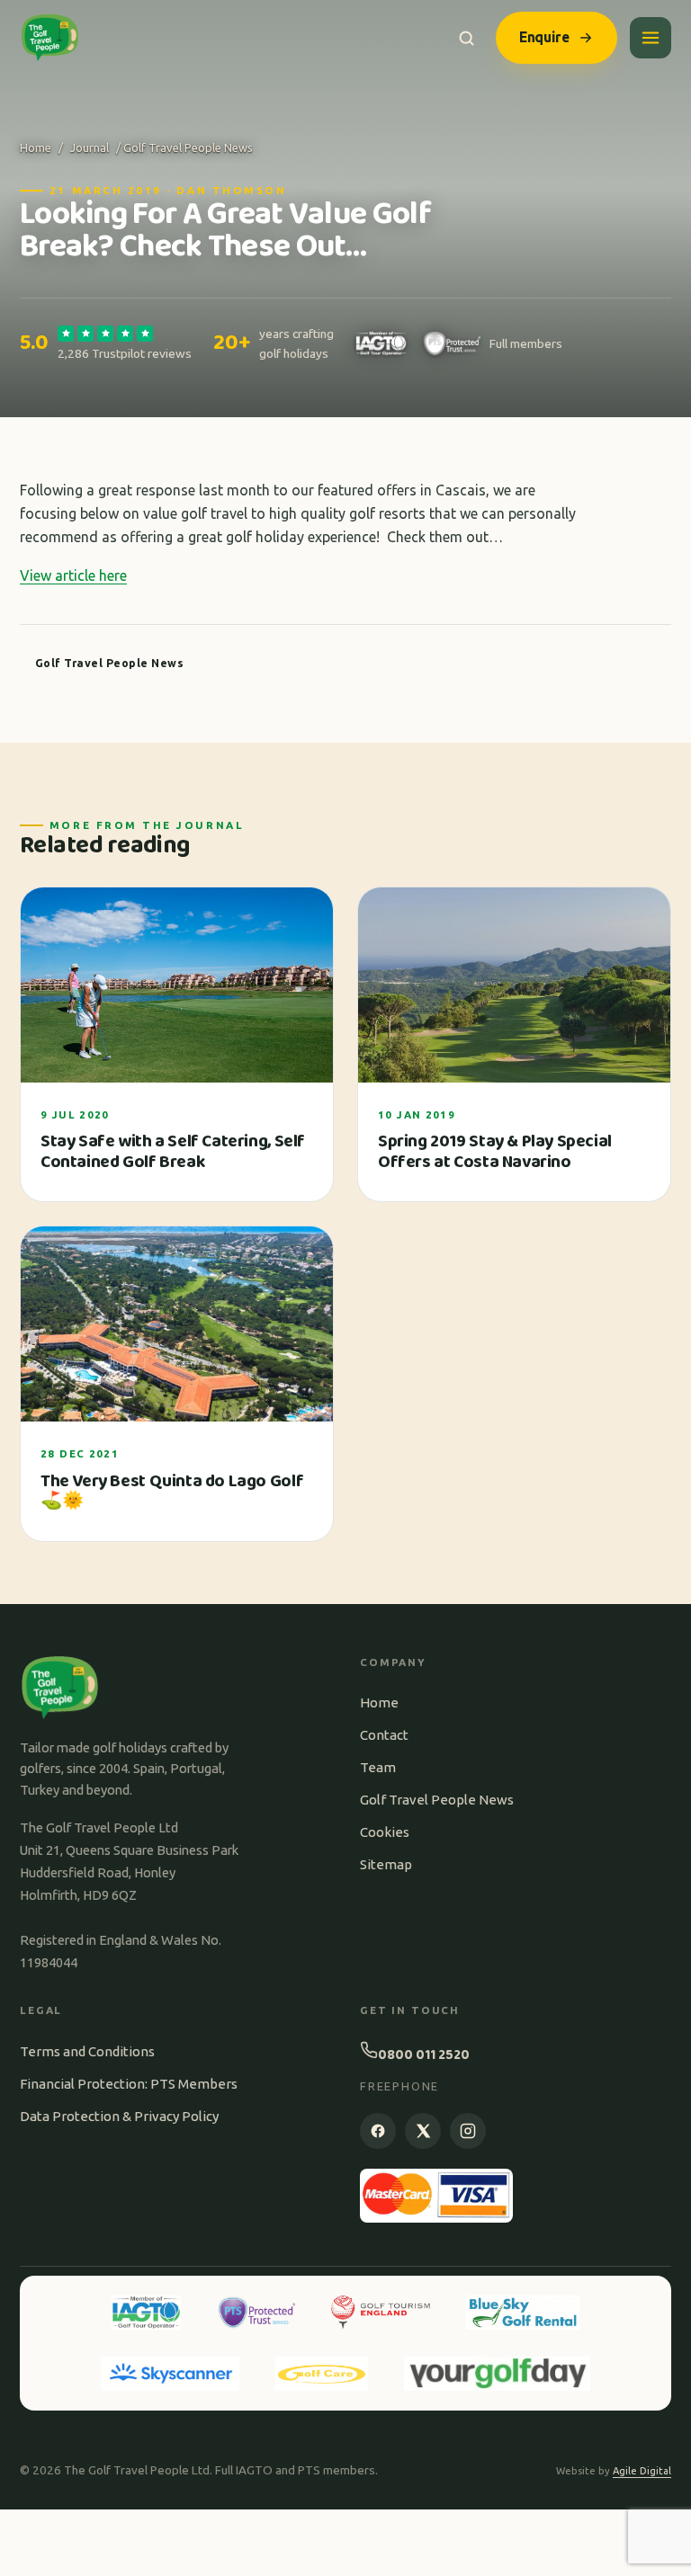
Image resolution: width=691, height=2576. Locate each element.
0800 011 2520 (424, 2055)
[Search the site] (467, 38)
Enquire (544, 37)
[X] (423, 2131)
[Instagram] (468, 2131)
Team (378, 1767)
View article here (73, 575)
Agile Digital (642, 2471)
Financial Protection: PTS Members (129, 2084)
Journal (90, 147)
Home (36, 147)
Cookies (385, 1832)
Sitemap (386, 1864)
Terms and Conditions (87, 2051)
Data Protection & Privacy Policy (119, 2116)
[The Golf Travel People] (50, 38)
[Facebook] (378, 2131)
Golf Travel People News (437, 1800)
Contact (384, 1735)
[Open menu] (651, 38)
